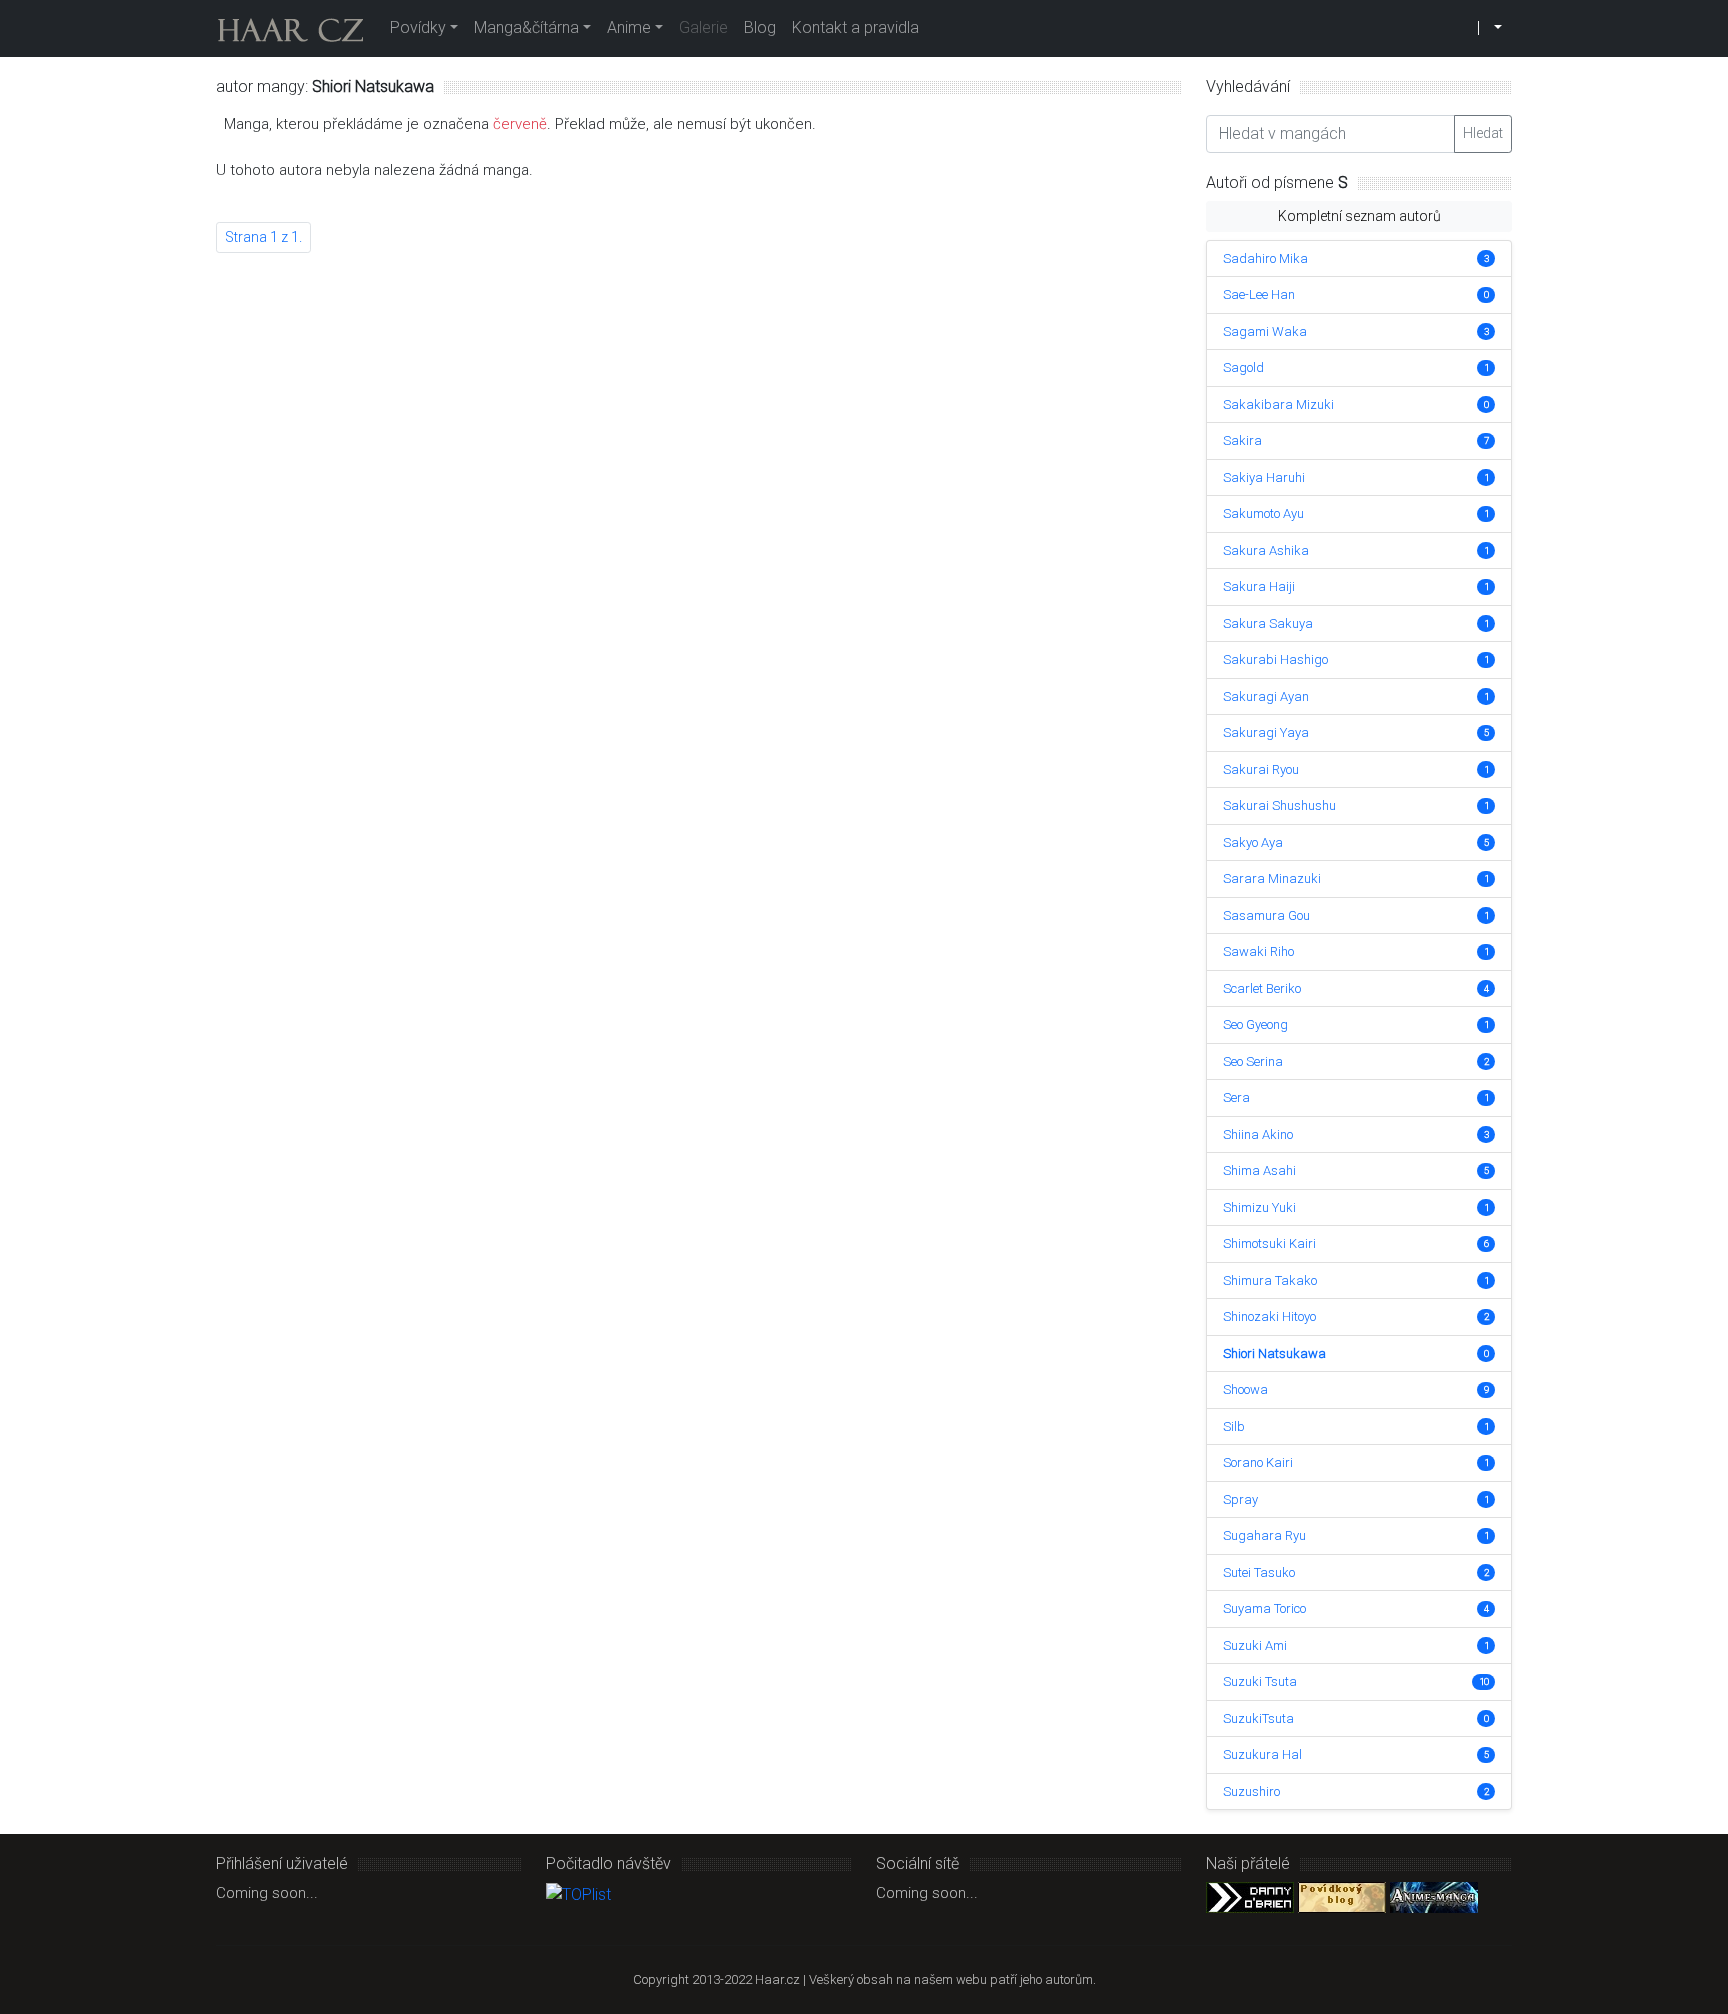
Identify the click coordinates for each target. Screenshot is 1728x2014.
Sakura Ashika (1266, 550)
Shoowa (1245, 1389)
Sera (1236, 1097)
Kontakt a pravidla (855, 27)
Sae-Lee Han (1259, 294)
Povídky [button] (418, 27)
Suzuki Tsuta (1260, 1681)
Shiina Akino (1258, 1134)
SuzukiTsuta (1258, 1718)
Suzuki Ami (1255, 1645)
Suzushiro (1251, 1791)
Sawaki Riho (1258, 951)
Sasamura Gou (1266, 915)
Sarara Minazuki (1272, 878)
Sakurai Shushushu (1279, 805)
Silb (1234, 1426)
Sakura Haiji (1259, 586)
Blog (760, 27)
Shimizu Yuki (1259, 1207)
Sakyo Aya (1253, 842)
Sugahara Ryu (1264, 1535)
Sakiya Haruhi (1264, 477)
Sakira (1242, 440)
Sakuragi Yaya (1266, 732)
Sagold (1243, 367)
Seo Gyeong (1255, 1024)
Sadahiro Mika (1265, 258)
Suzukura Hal (1262, 1754)
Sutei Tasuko (1259, 1572)
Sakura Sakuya (1268, 623)
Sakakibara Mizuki (1278, 404)
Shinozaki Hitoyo (1269, 1316)
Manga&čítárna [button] (526, 27)
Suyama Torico (1264, 1608)
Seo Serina (1253, 1061)
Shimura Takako (1270, 1280)
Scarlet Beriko (1262, 988)
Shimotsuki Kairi (1269, 1243)
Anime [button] (629, 27)
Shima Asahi (1259, 1170)
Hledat (1483, 133)
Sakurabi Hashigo (1275, 659)
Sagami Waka (1265, 331)
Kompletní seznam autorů (1359, 216)
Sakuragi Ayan (1266, 696)
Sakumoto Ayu (1263, 513)
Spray (1240, 1499)
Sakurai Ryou (1261, 769)
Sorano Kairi (1258, 1462)
